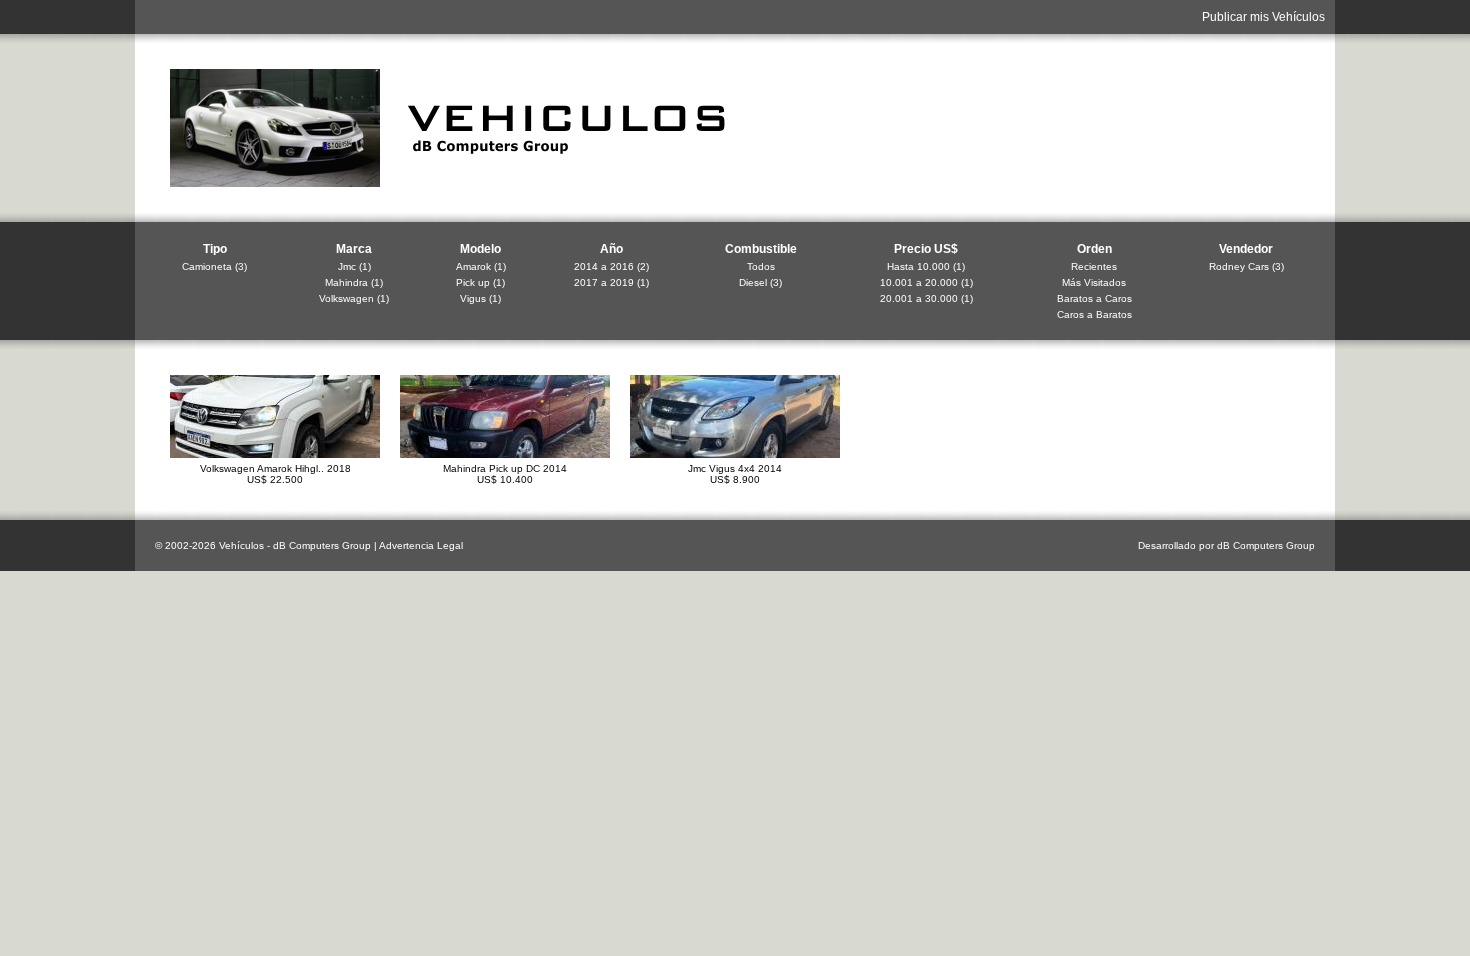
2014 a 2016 (604, 266)
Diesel (753, 282)
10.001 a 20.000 (919, 282)
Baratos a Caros (1094, 298)
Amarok (473, 266)
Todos (761, 266)
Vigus (473, 298)
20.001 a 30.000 (919, 298)
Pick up (473, 282)
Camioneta (207, 266)
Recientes (1094, 266)
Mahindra (346, 282)
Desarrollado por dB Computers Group (1226, 545)
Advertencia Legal (421, 545)
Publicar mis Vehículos (1263, 17)
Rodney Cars (1239, 266)
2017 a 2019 (604, 282)
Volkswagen (346, 298)
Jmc (347, 266)
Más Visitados (1094, 282)
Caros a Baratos (1094, 314)
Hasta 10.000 (918, 266)
